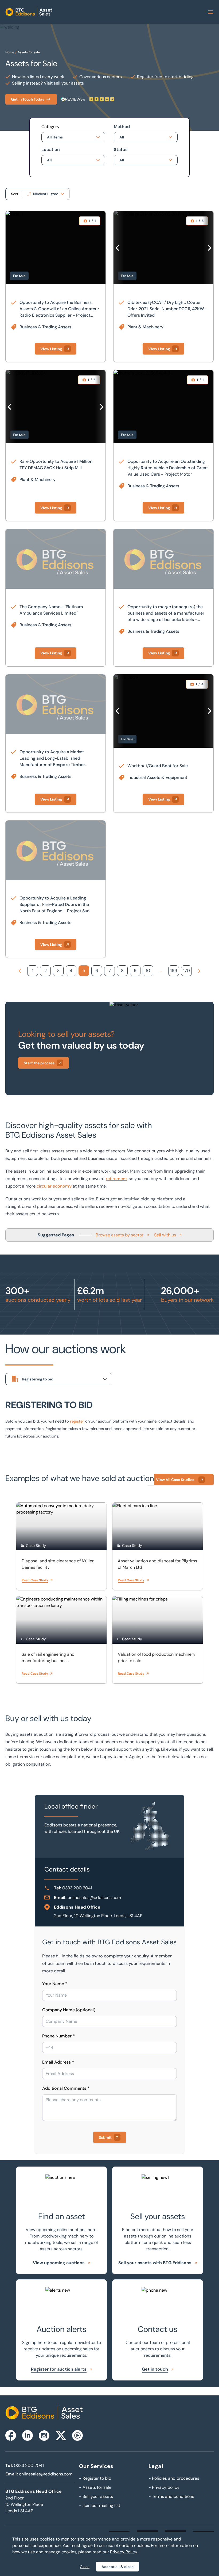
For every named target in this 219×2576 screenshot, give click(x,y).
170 (187, 971)
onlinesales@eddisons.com (94, 1898)
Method (122, 127)
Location (51, 150)
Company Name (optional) (69, 2010)
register (77, 1421)
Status (121, 150)
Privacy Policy (124, 2552)
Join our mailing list (100, 2505)
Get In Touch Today (28, 99)
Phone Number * (58, 2036)
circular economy (54, 1186)
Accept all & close (118, 2567)
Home (10, 52)
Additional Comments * (66, 2088)
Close (85, 2567)
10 (148, 971)
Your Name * (55, 1984)
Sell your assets (96, 2496)
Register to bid (95, 2478)
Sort (15, 194)
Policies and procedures (174, 2478)
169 (174, 971)
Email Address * (58, 2062)
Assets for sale (29, 52)
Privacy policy (164, 2487)
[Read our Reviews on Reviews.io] (88, 99)
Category (50, 127)
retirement (116, 1179)
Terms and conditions (171, 2496)
